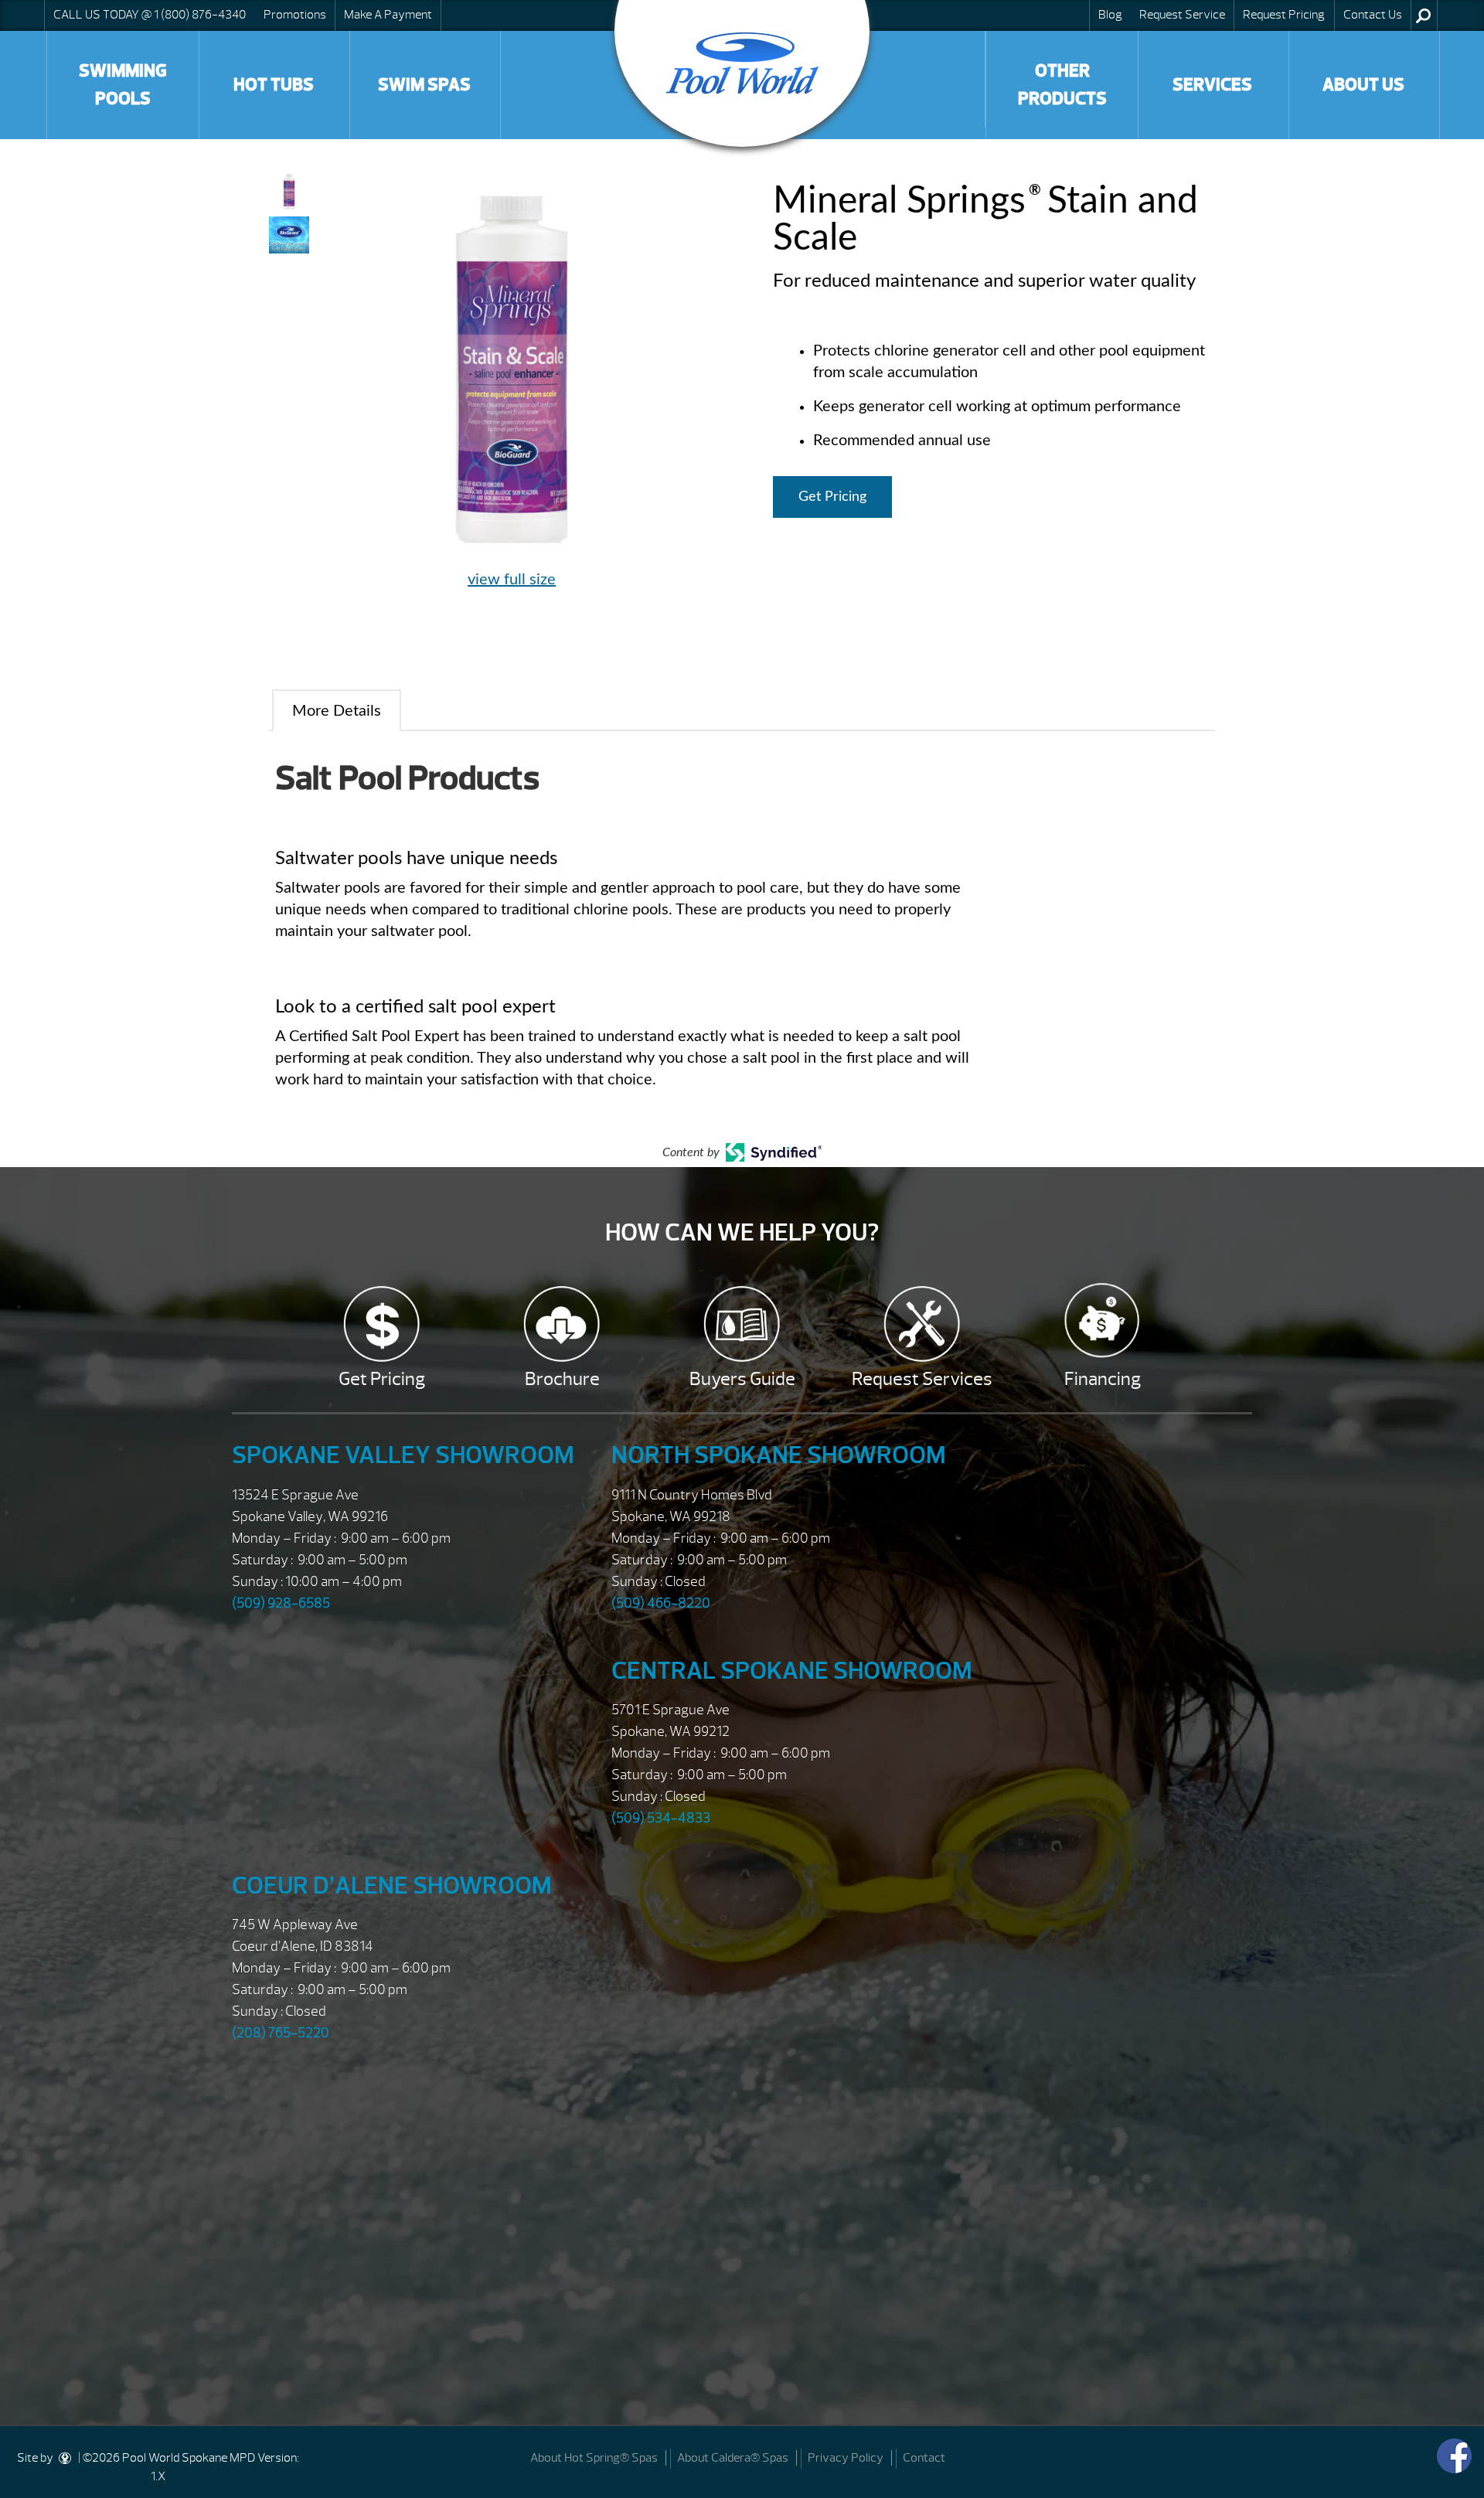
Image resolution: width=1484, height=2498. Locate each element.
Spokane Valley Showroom (403, 1455)
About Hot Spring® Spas (594, 2458)
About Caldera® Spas (733, 2458)
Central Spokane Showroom (792, 1671)
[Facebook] (1454, 2456)
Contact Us (1373, 15)
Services (1212, 85)
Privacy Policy (846, 2458)
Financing (1103, 1379)
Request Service (1182, 15)
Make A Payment (388, 15)
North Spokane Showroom (779, 1455)
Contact (924, 2458)
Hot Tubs (274, 85)
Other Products (1062, 85)
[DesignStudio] (66, 2458)
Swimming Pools (123, 85)
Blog (1110, 15)
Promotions (295, 15)
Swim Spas (424, 85)
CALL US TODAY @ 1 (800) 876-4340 (150, 15)
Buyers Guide (742, 1379)
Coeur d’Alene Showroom (392, 1885)
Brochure (562, 1379)
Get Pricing (832, 497)
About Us (1363, 85)
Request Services (922, 1379)
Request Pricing (1284, 15)
